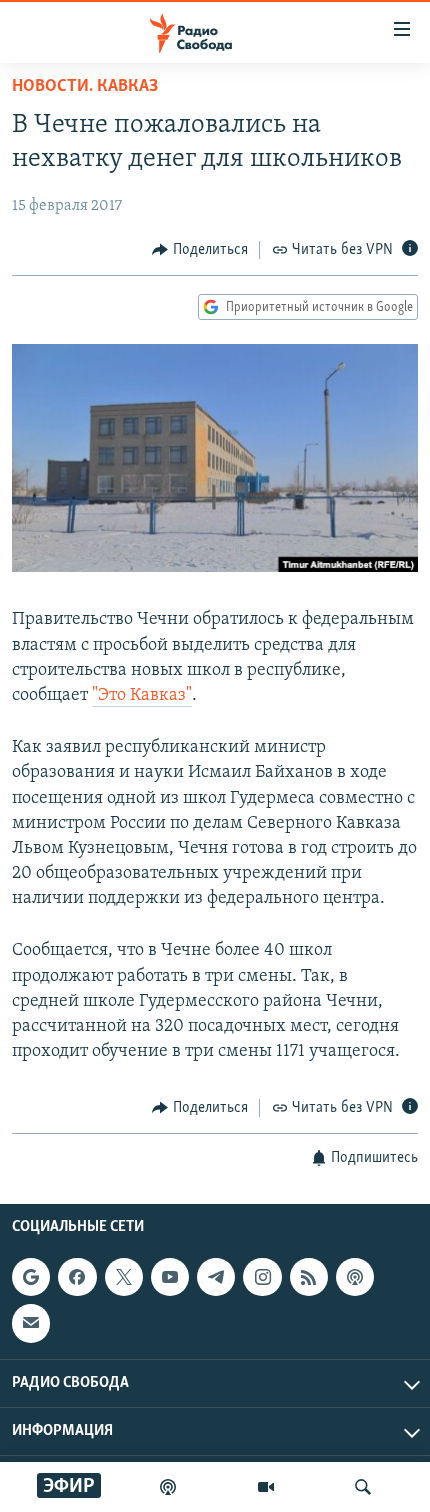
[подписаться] (31, 1323)
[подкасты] (168, 1487)
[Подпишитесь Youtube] (170, 1277)
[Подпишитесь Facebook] (77, 1277)
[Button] (200, 250)
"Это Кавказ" (142, 696)
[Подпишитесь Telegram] (216, 1277)
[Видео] (266, 1487)
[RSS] (309, 1277)
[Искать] (363, 1487)
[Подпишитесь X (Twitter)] (124, 1277)
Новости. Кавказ (85, 87)
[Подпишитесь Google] (31, 1277)
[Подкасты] (355, 1277)
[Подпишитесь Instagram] (262, 1277)
